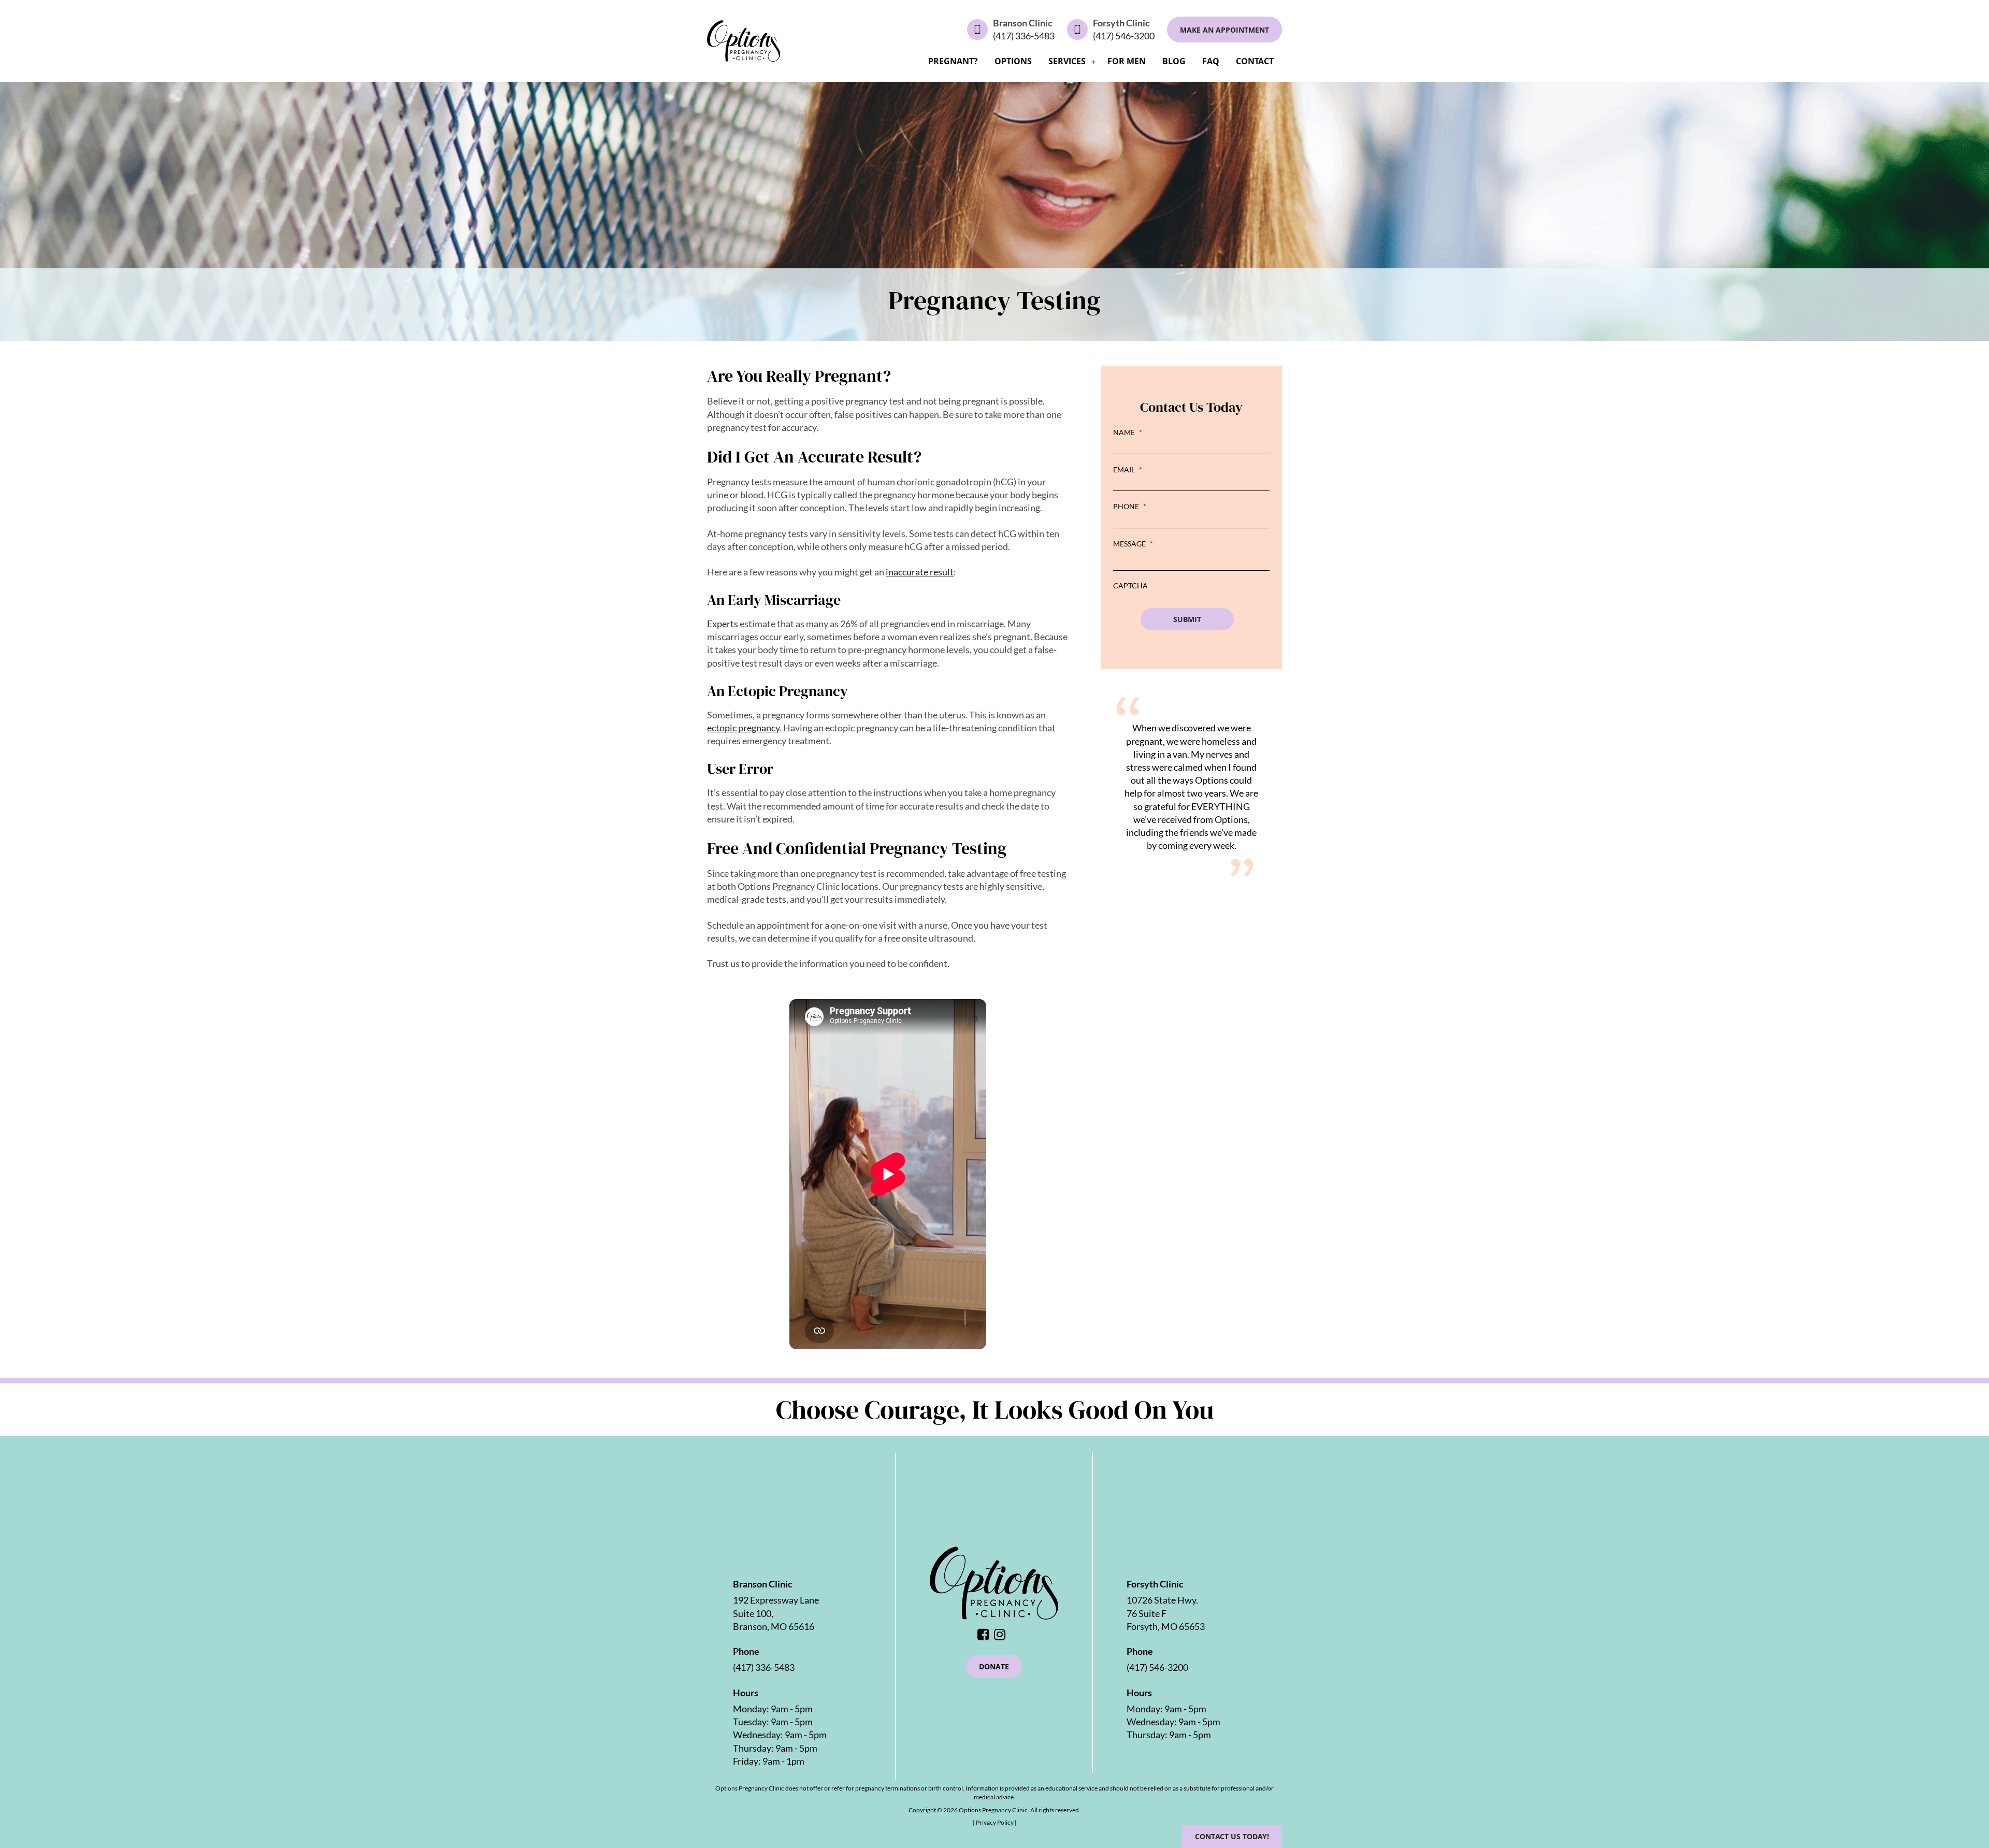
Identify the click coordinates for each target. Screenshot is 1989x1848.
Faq (1211, 61)
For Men (1127, 61)
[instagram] (1002, 1635)
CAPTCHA (1130, 586)
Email (1128, 470)
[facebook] (986, 1635)
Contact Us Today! (1232, 1836)
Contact (1255, 61)
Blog (1174, 61)
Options (1013, 61)
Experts (723, 624)
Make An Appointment (1224, 30)
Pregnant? (953, 61)
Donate (994, 1666)
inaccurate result (920, 572)
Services (1067, 61)
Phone (1130, 506)
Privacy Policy (995, 1822)
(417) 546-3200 (1124, 36)
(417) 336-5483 (1024, 36)
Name (1128, 432)
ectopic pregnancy (743, 728)
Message (1133, 544)
